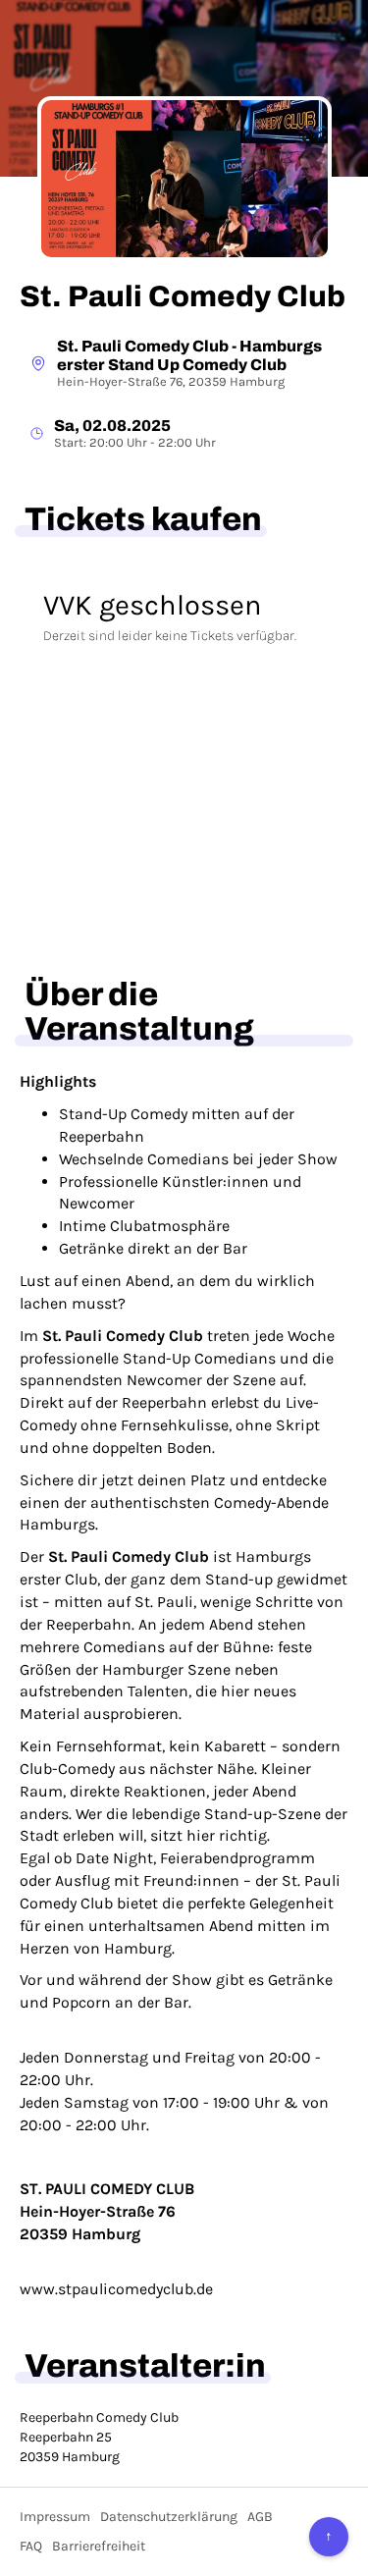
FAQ (31, 2546)
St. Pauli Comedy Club (183, 296)
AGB (260, 2517)
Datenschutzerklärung (169, 2517)
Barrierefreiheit (99, 2546)
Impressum (55, 2517)
